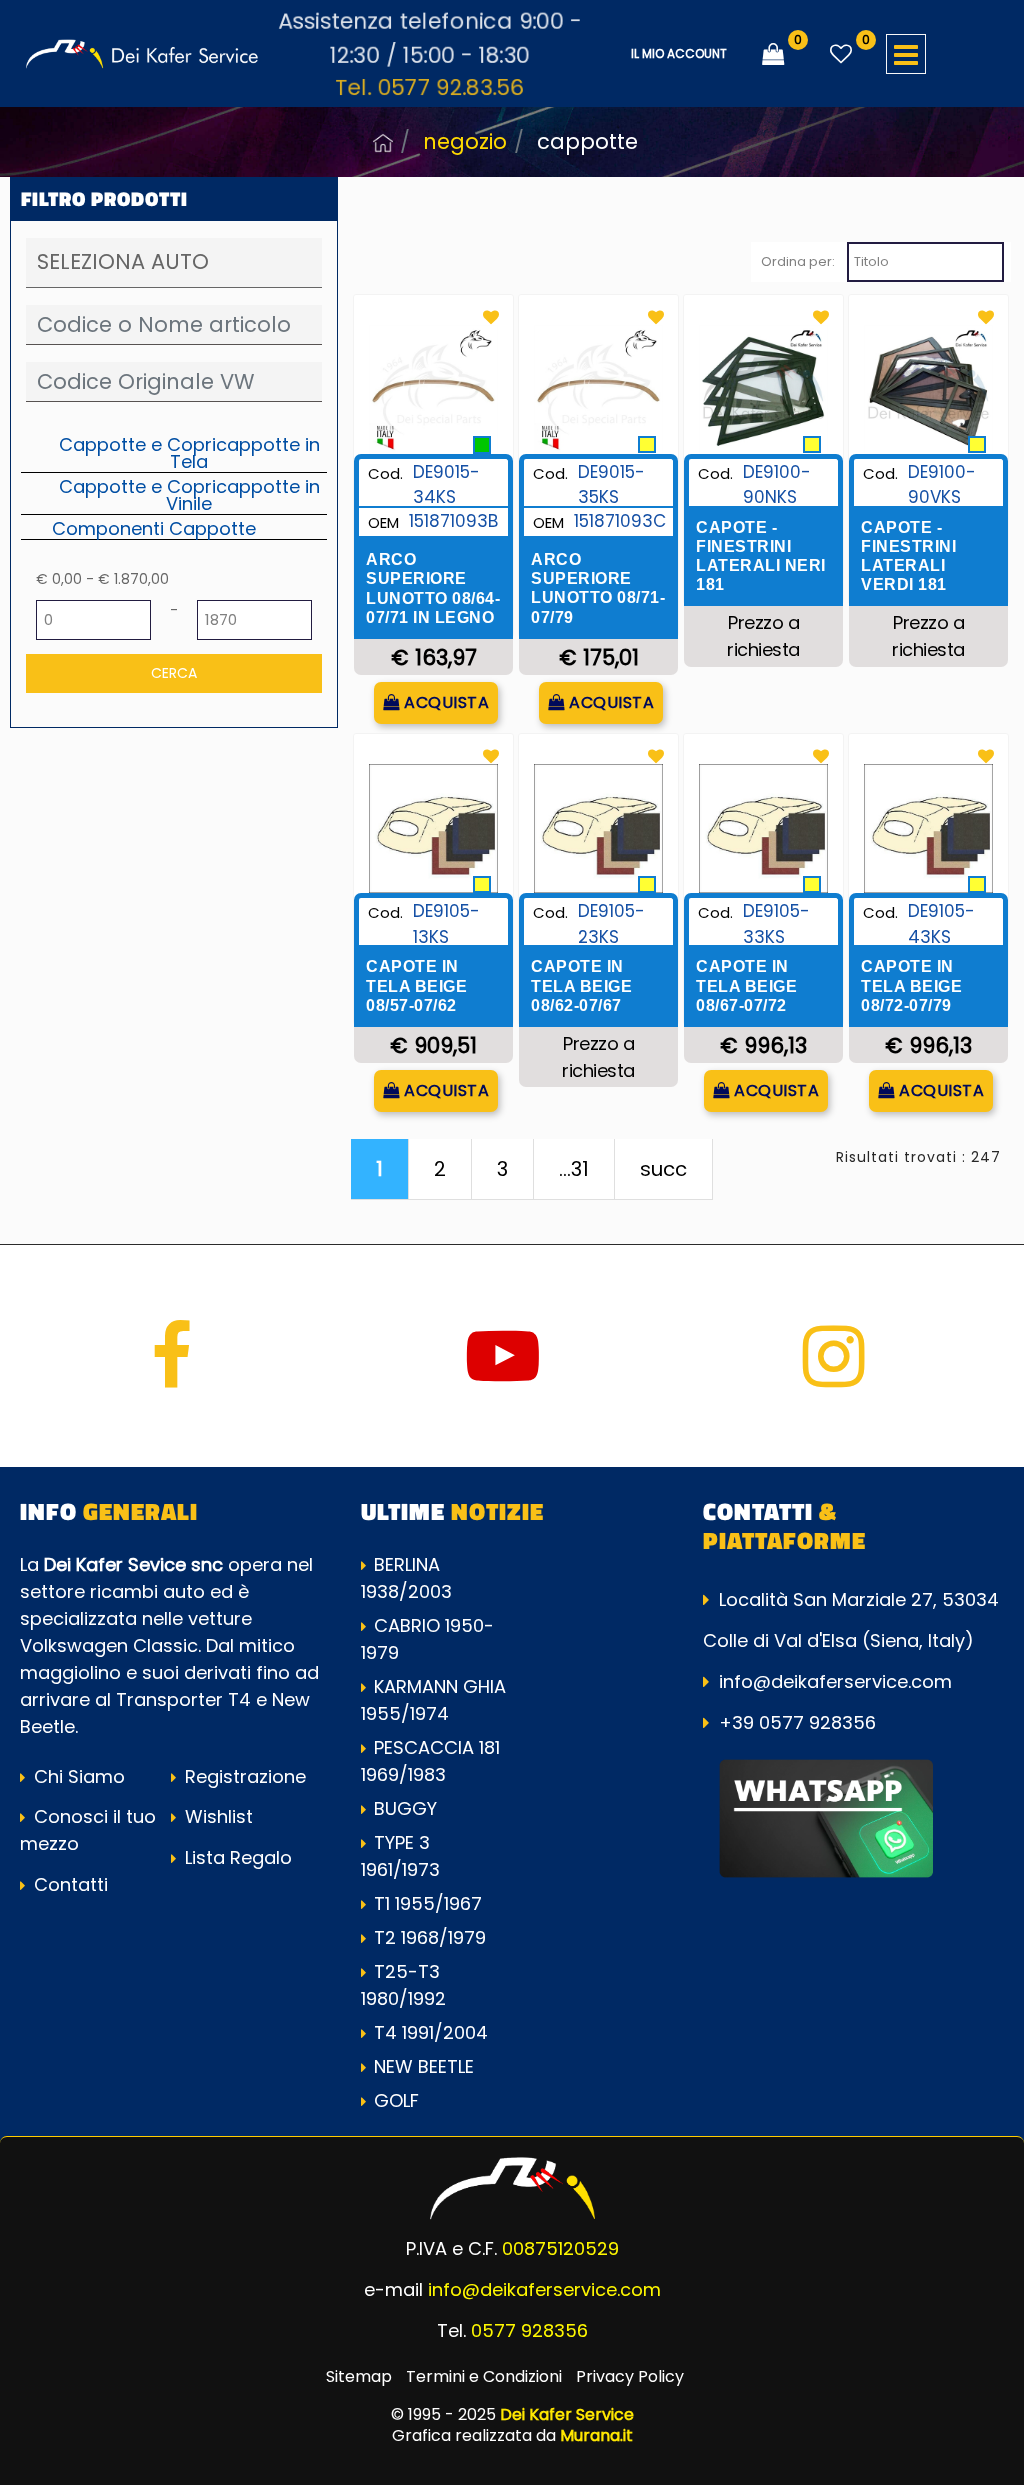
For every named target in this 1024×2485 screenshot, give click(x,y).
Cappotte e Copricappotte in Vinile (189, 494)
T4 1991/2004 (431, 2032)
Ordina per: (798, 261)
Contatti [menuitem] (68, 1884)
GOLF (396, 2100)
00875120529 (560, 2248)
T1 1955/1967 (428, 1903)
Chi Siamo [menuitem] (77, 1776)
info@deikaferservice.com (835, 1681)
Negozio (465, 141)
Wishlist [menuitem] (216, 1816)
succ (663, 1169)
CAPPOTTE (587, 141)
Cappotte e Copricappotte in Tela (189, 452)
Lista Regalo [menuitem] (236, 1857)
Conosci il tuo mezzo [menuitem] (88, 1830)
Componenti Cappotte (154, 528)
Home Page (383, 143)
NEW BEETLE (424, 2066)
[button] (174, 673)
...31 (574, 1169)
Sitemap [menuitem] (359, 2376)
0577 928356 (529, 2330)
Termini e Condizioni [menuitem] (484, 2376)
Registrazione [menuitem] (243, 1776)
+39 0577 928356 (797, 1722)
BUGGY (405, 1808)
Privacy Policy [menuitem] (630, 2376)
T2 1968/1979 (430, 1937)
